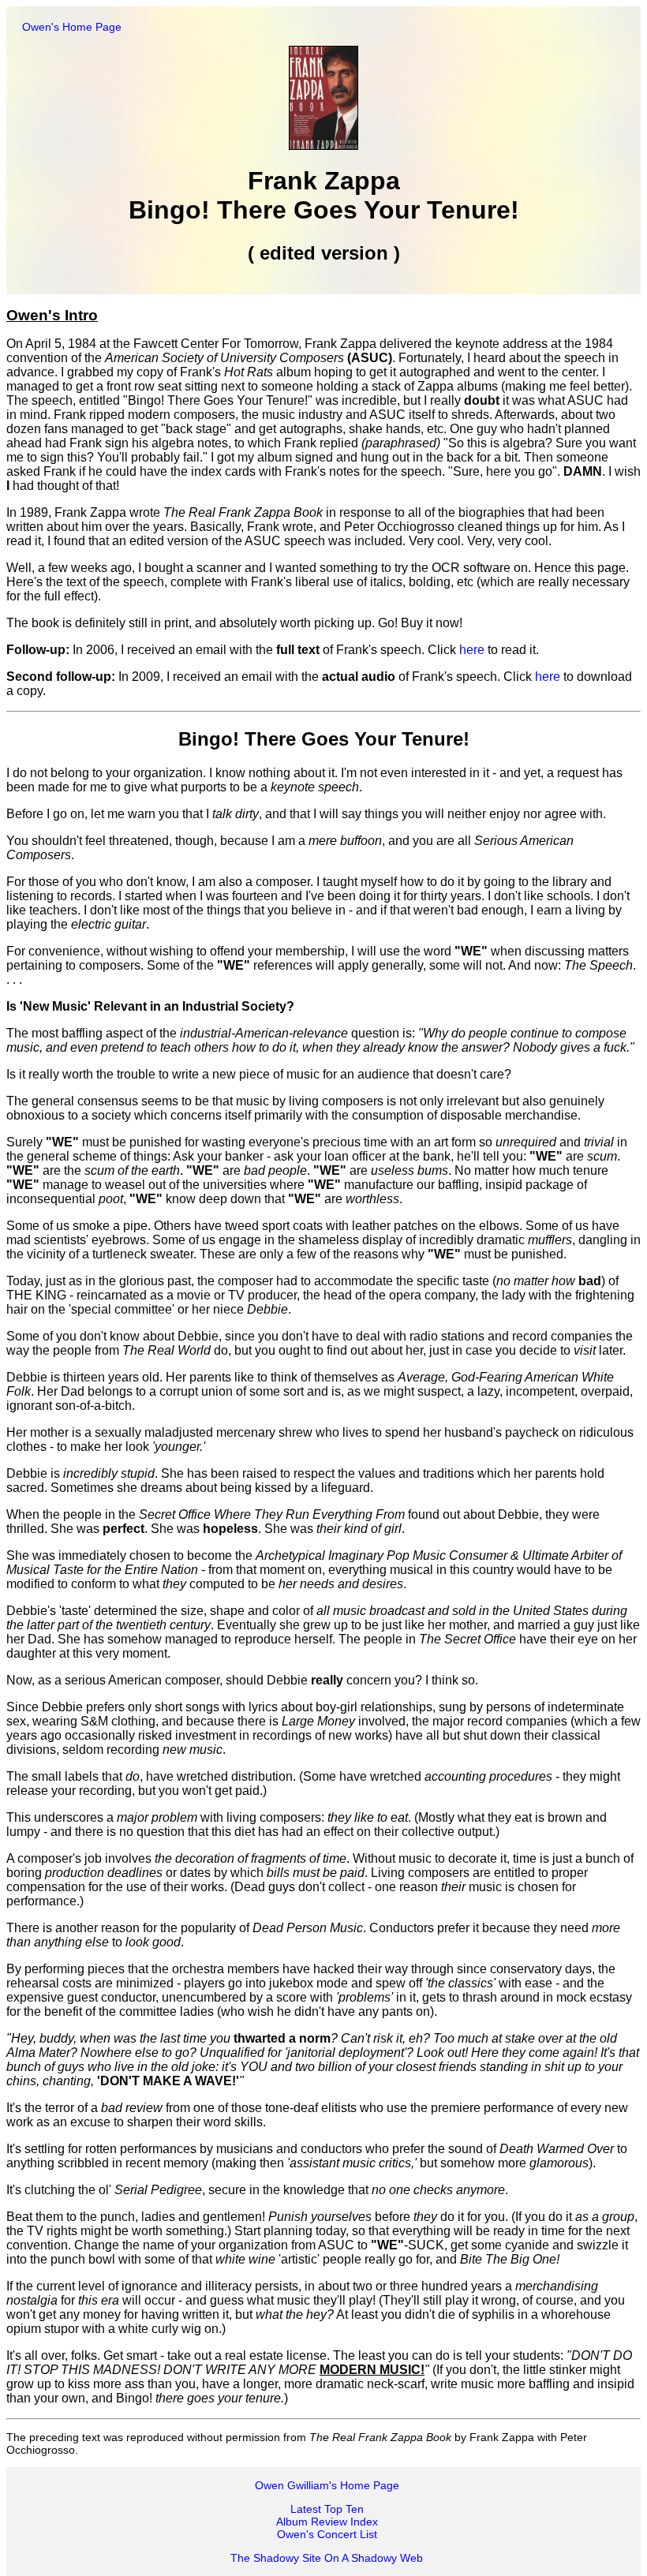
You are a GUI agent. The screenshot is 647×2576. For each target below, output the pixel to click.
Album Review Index (327, 2522)
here (472, 650)
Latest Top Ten (327, 2509)
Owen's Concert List (327, 2534)
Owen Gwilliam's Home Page (327, 2485)
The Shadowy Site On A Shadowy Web (327, 2558)
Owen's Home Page (72, 27)
